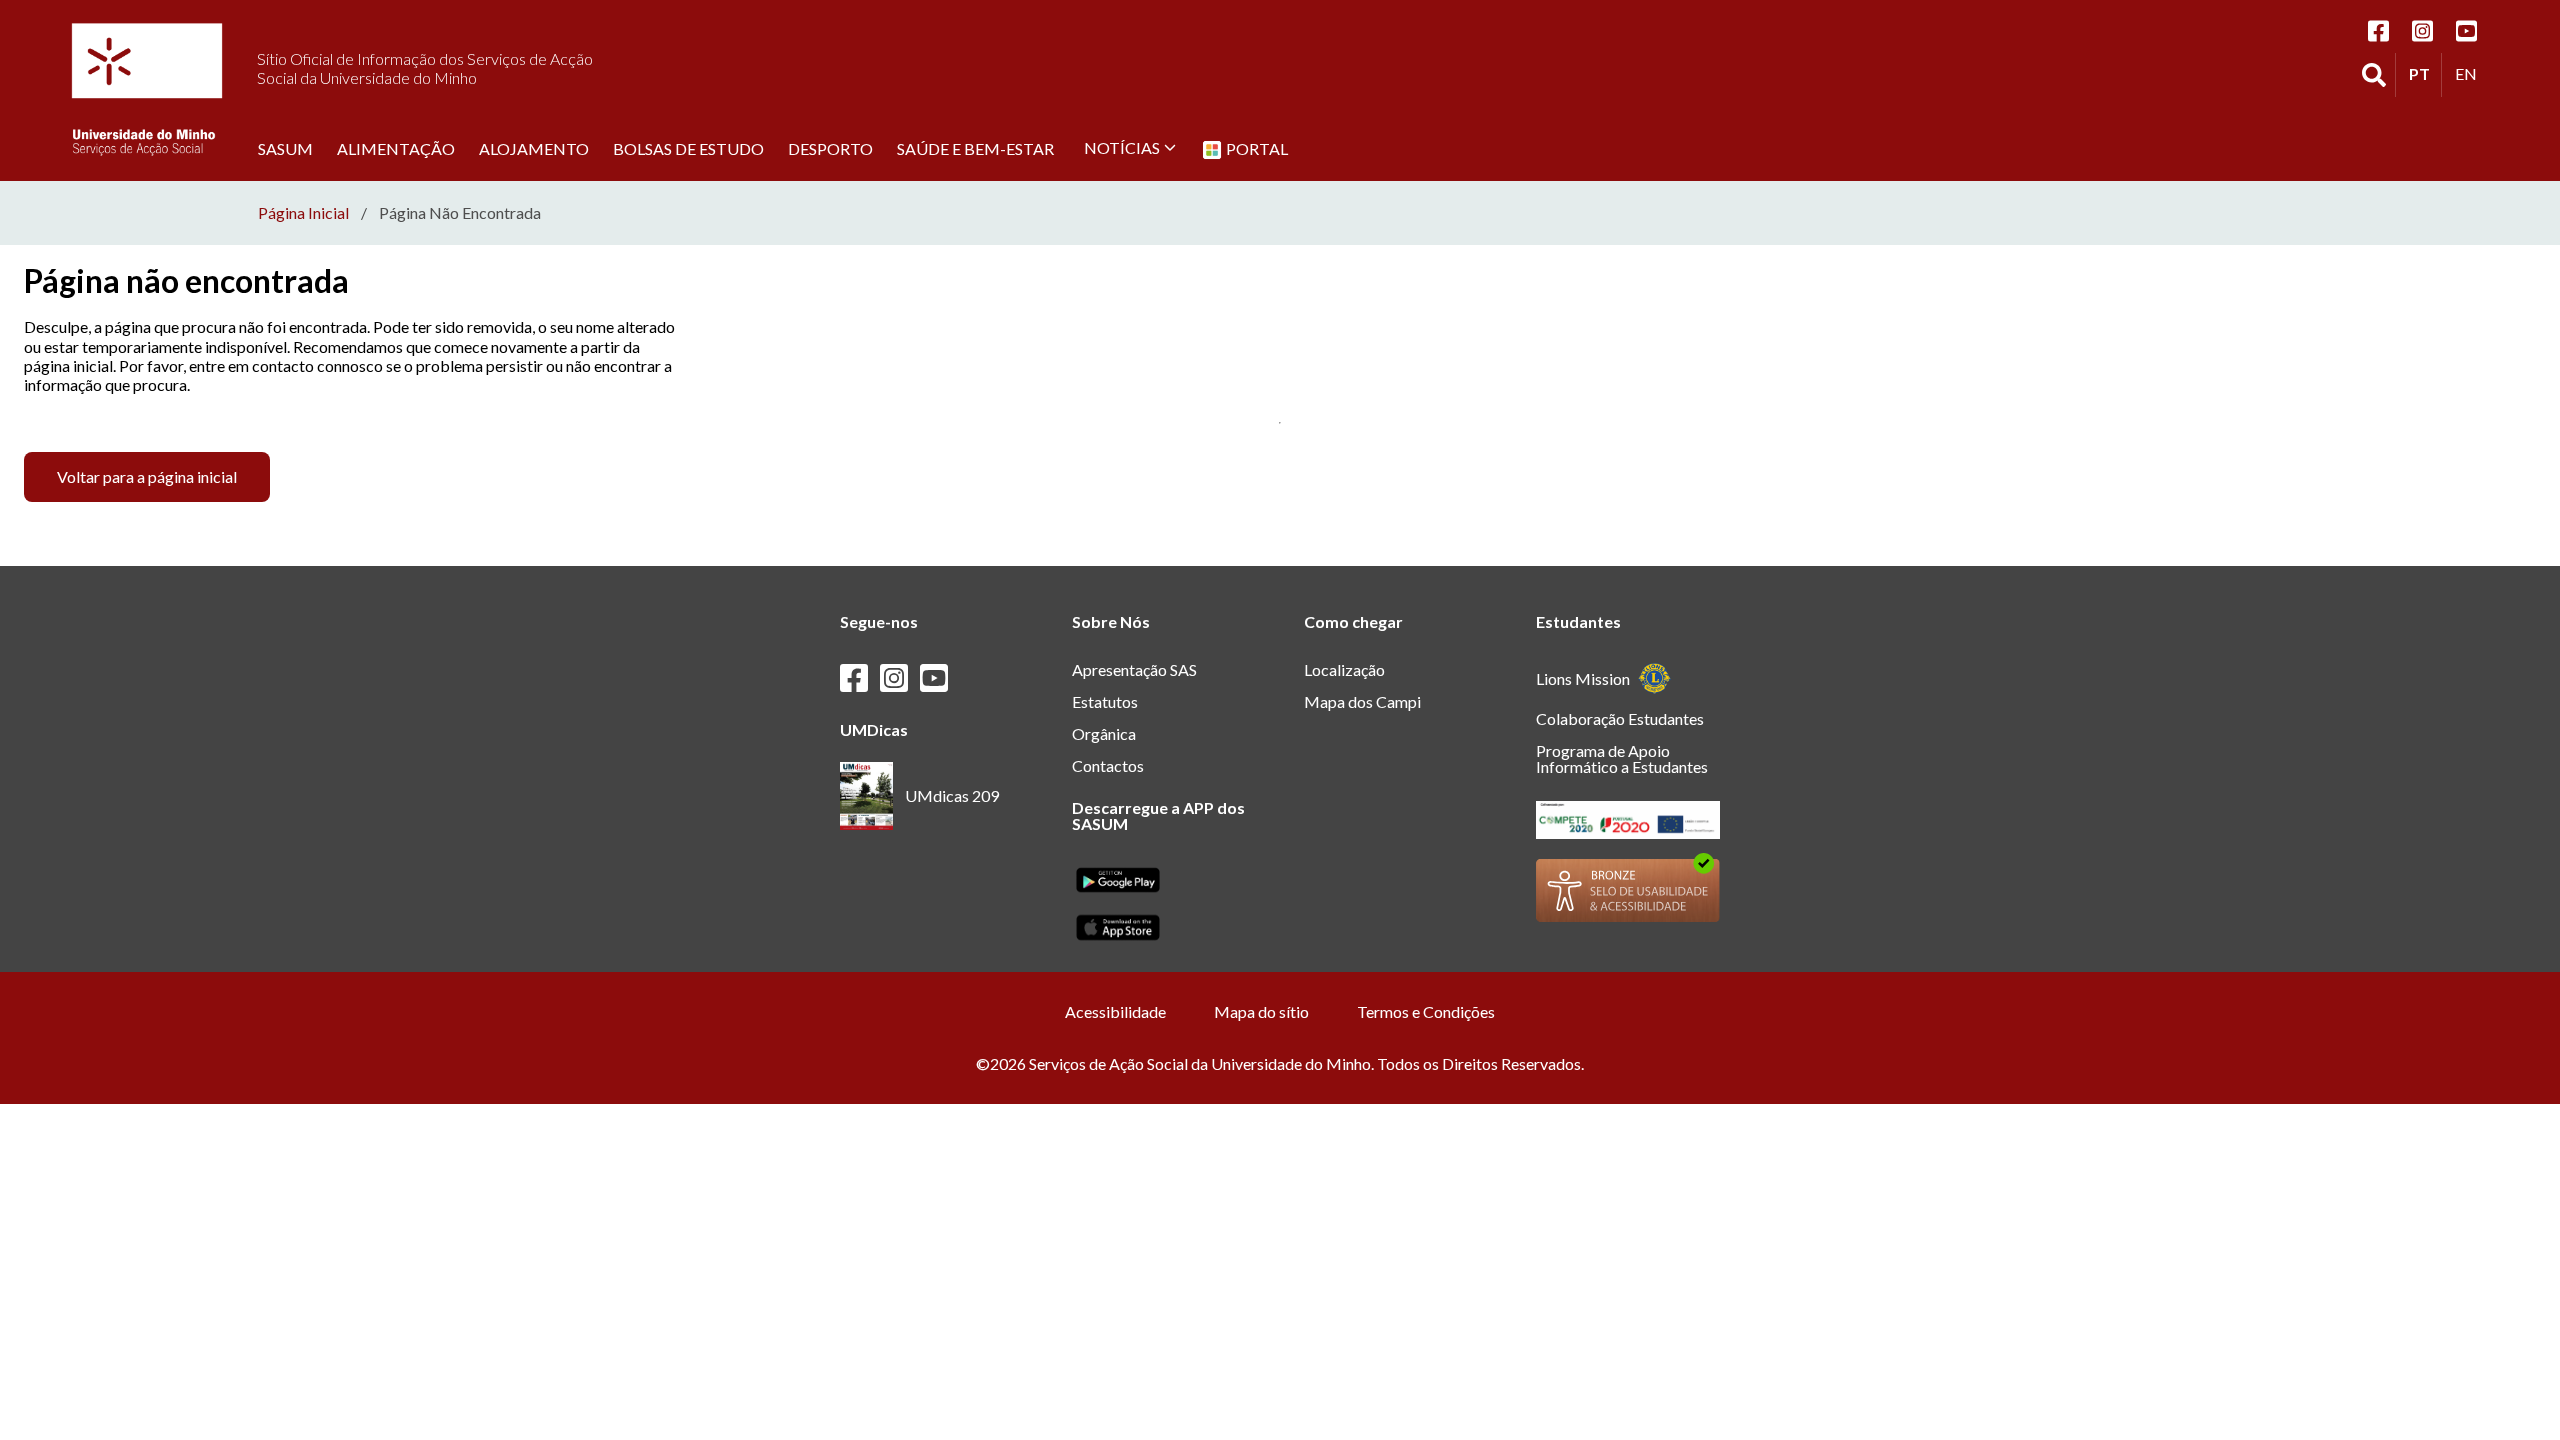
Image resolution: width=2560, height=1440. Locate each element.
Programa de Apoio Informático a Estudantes (1622, 758)
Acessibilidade (1115, 1011)
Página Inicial (303, 213)
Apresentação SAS (1134, 669)
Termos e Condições (1426, 1011)
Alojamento (534, 148)
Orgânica (1104, 733)
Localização (1344, 669)
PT (2425, 73)
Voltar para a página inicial (147, 476)
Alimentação (396, 148)
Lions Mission (1583, 678)
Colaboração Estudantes (1620, 718)
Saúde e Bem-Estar (975, 148)
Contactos (1108, 765)
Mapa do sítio (1261, 1011)
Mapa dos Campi (1362, 701)
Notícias (1122, 147)
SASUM (285, 148)
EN (2471, 73)
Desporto (830, 148)
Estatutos (1105, 701)
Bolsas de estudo (688, 148)
